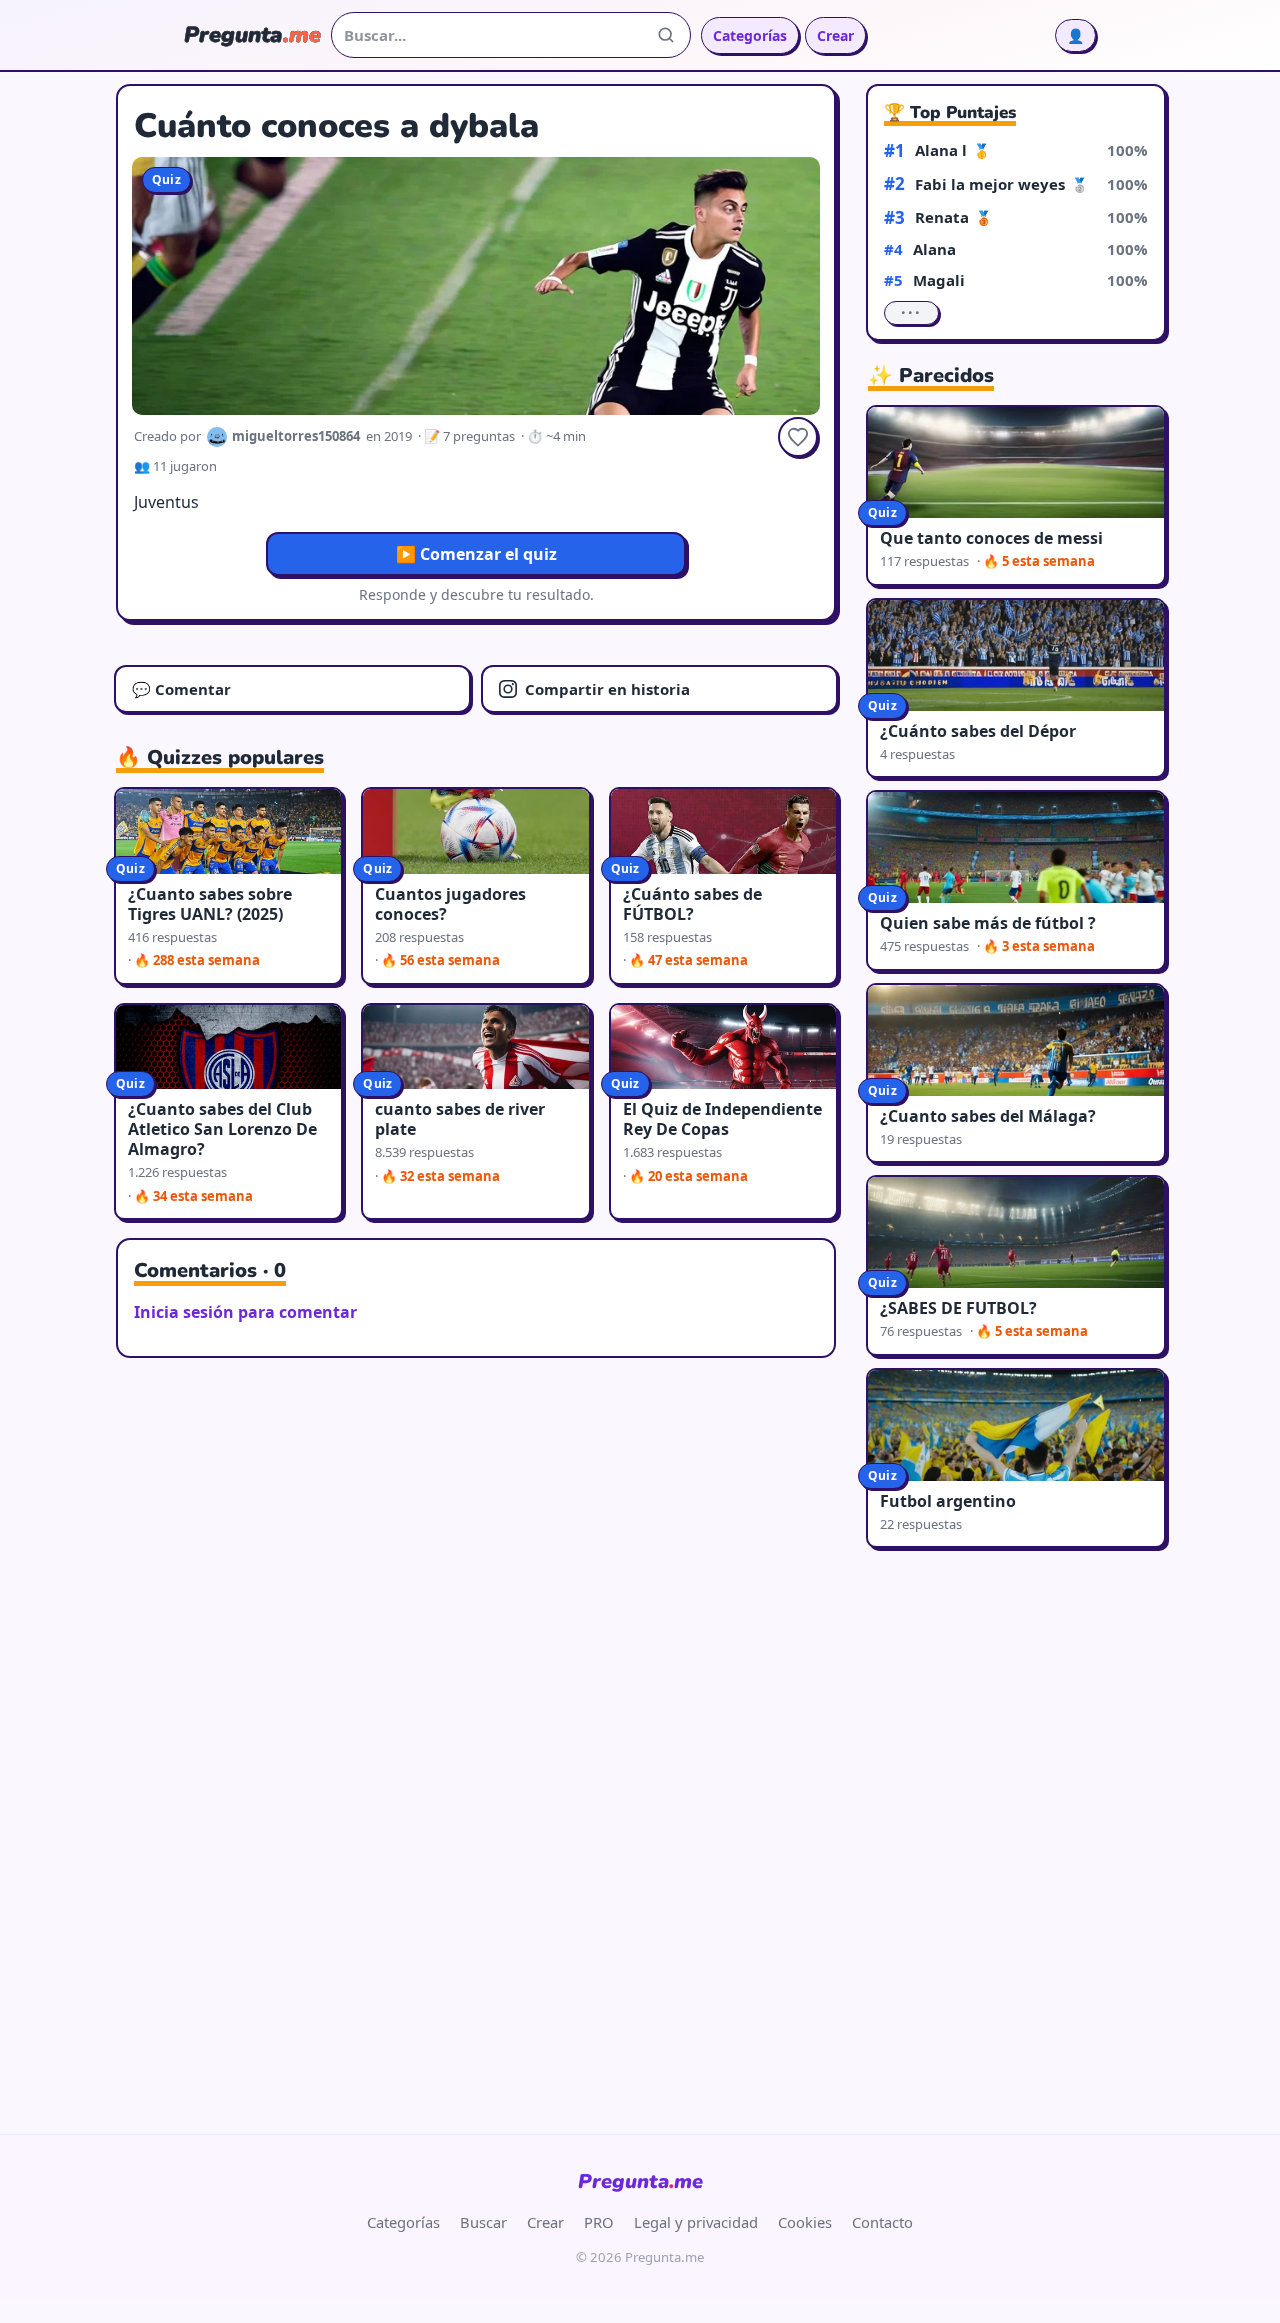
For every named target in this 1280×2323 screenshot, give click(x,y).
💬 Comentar (181, 689)
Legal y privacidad (696, 2222)
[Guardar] (798, 437)
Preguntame (640, 2181)
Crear (835, 35)
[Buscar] (666, 35)
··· (911, 313)
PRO (599, 2222)
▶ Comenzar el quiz (476, 554)
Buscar (483, 2222)
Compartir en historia (607, 689)
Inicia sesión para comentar (245, 1312)
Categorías (750, 35)
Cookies (805, 2222)
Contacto (882, 2222)
